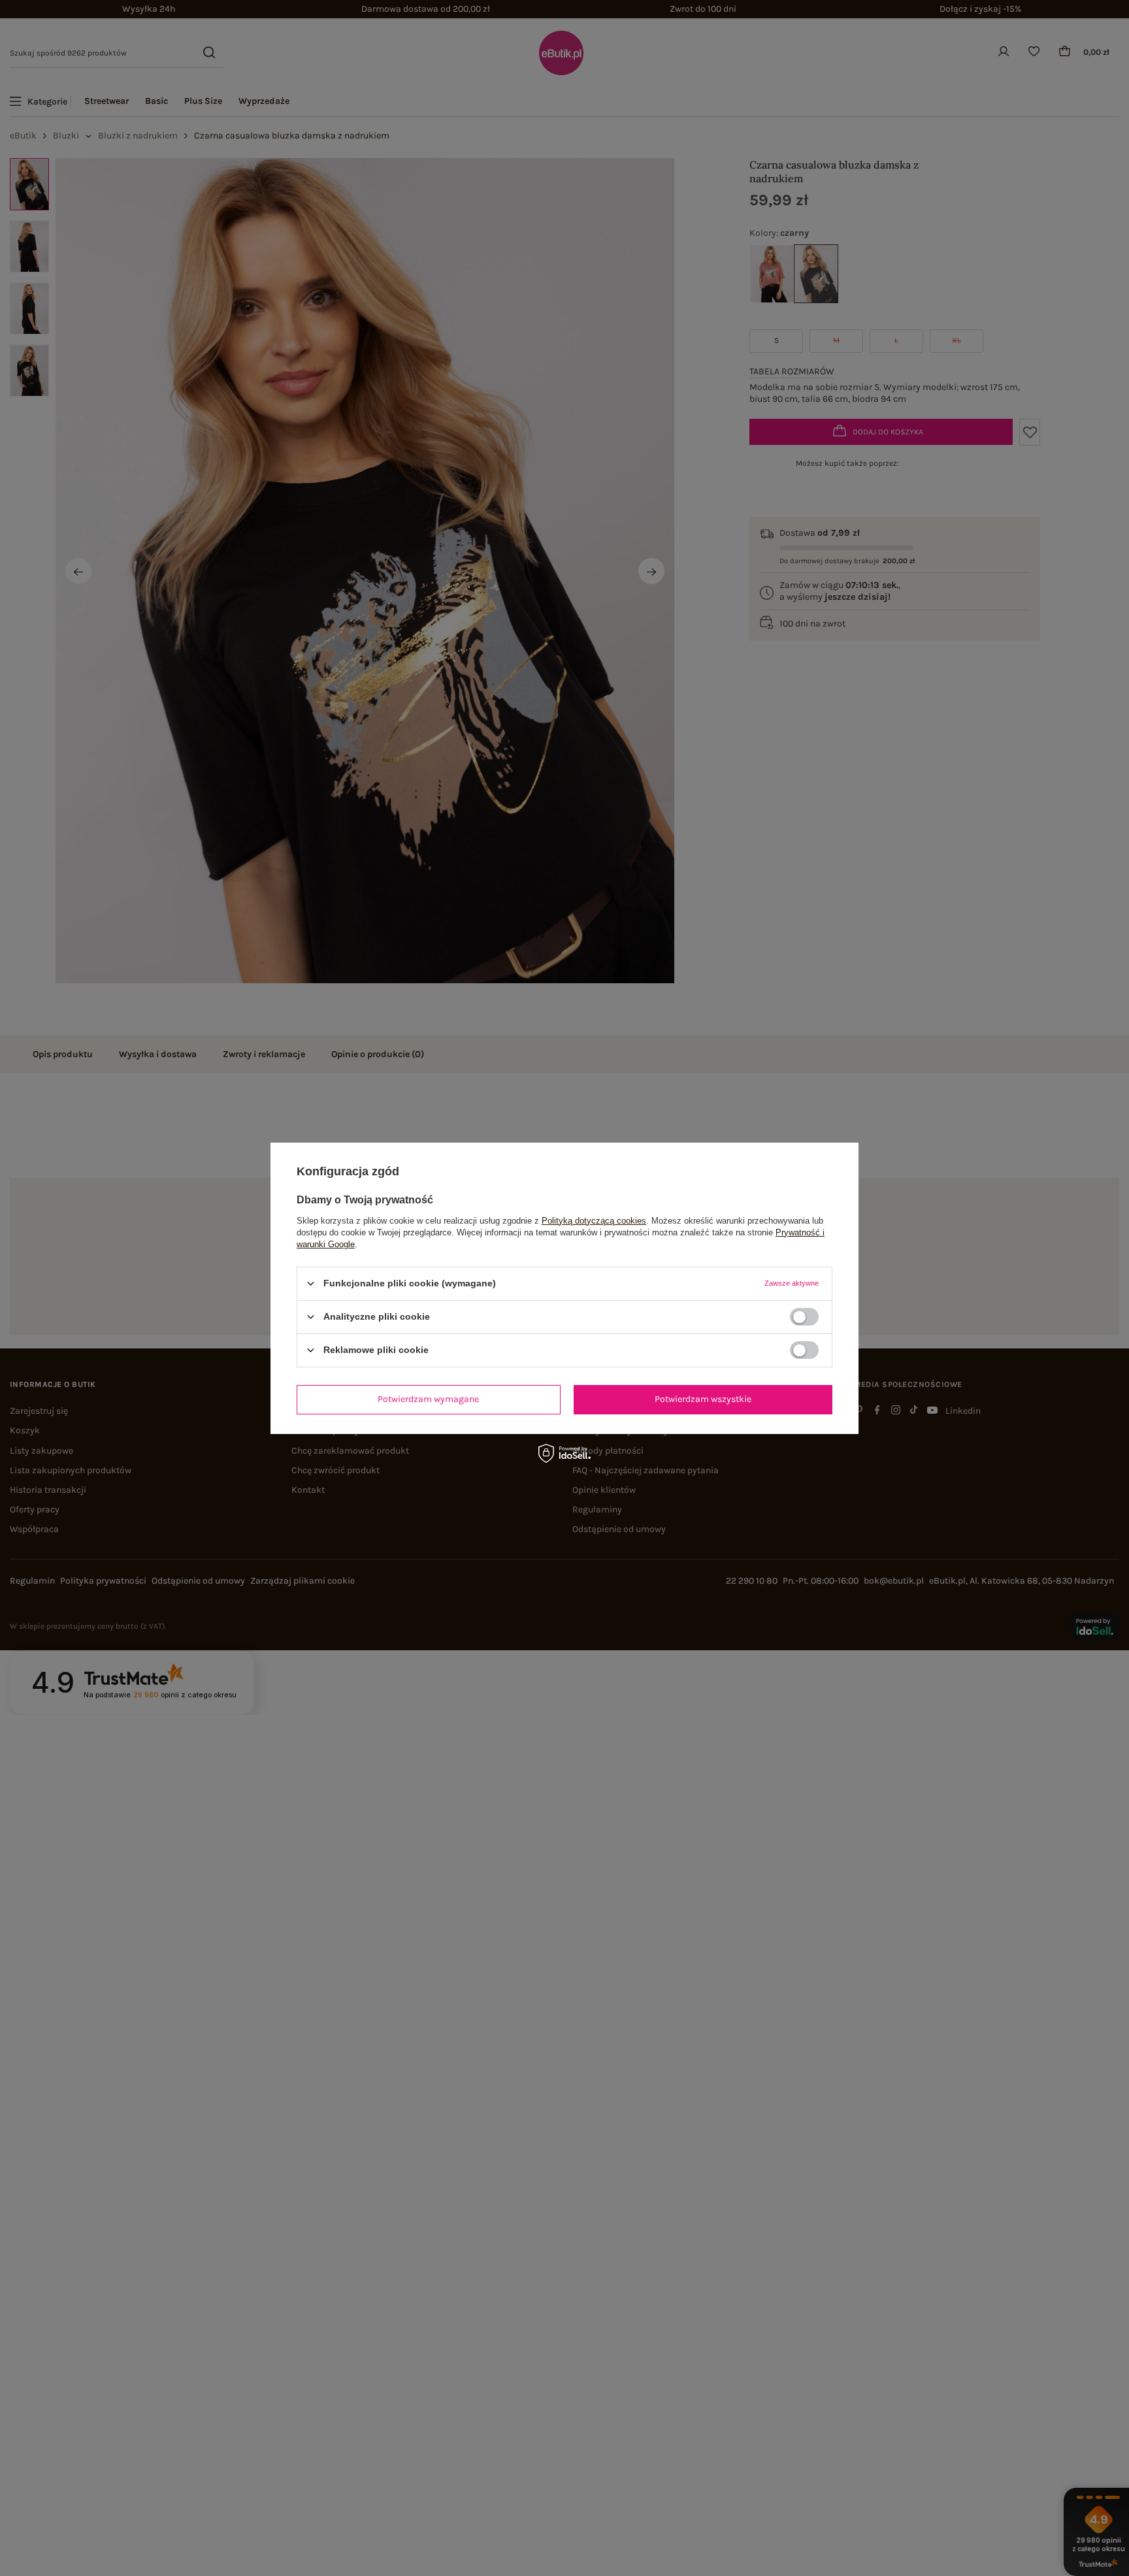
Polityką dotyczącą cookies (594, 1220)
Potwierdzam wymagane (428, 1399)
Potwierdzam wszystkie (703, 1399)
